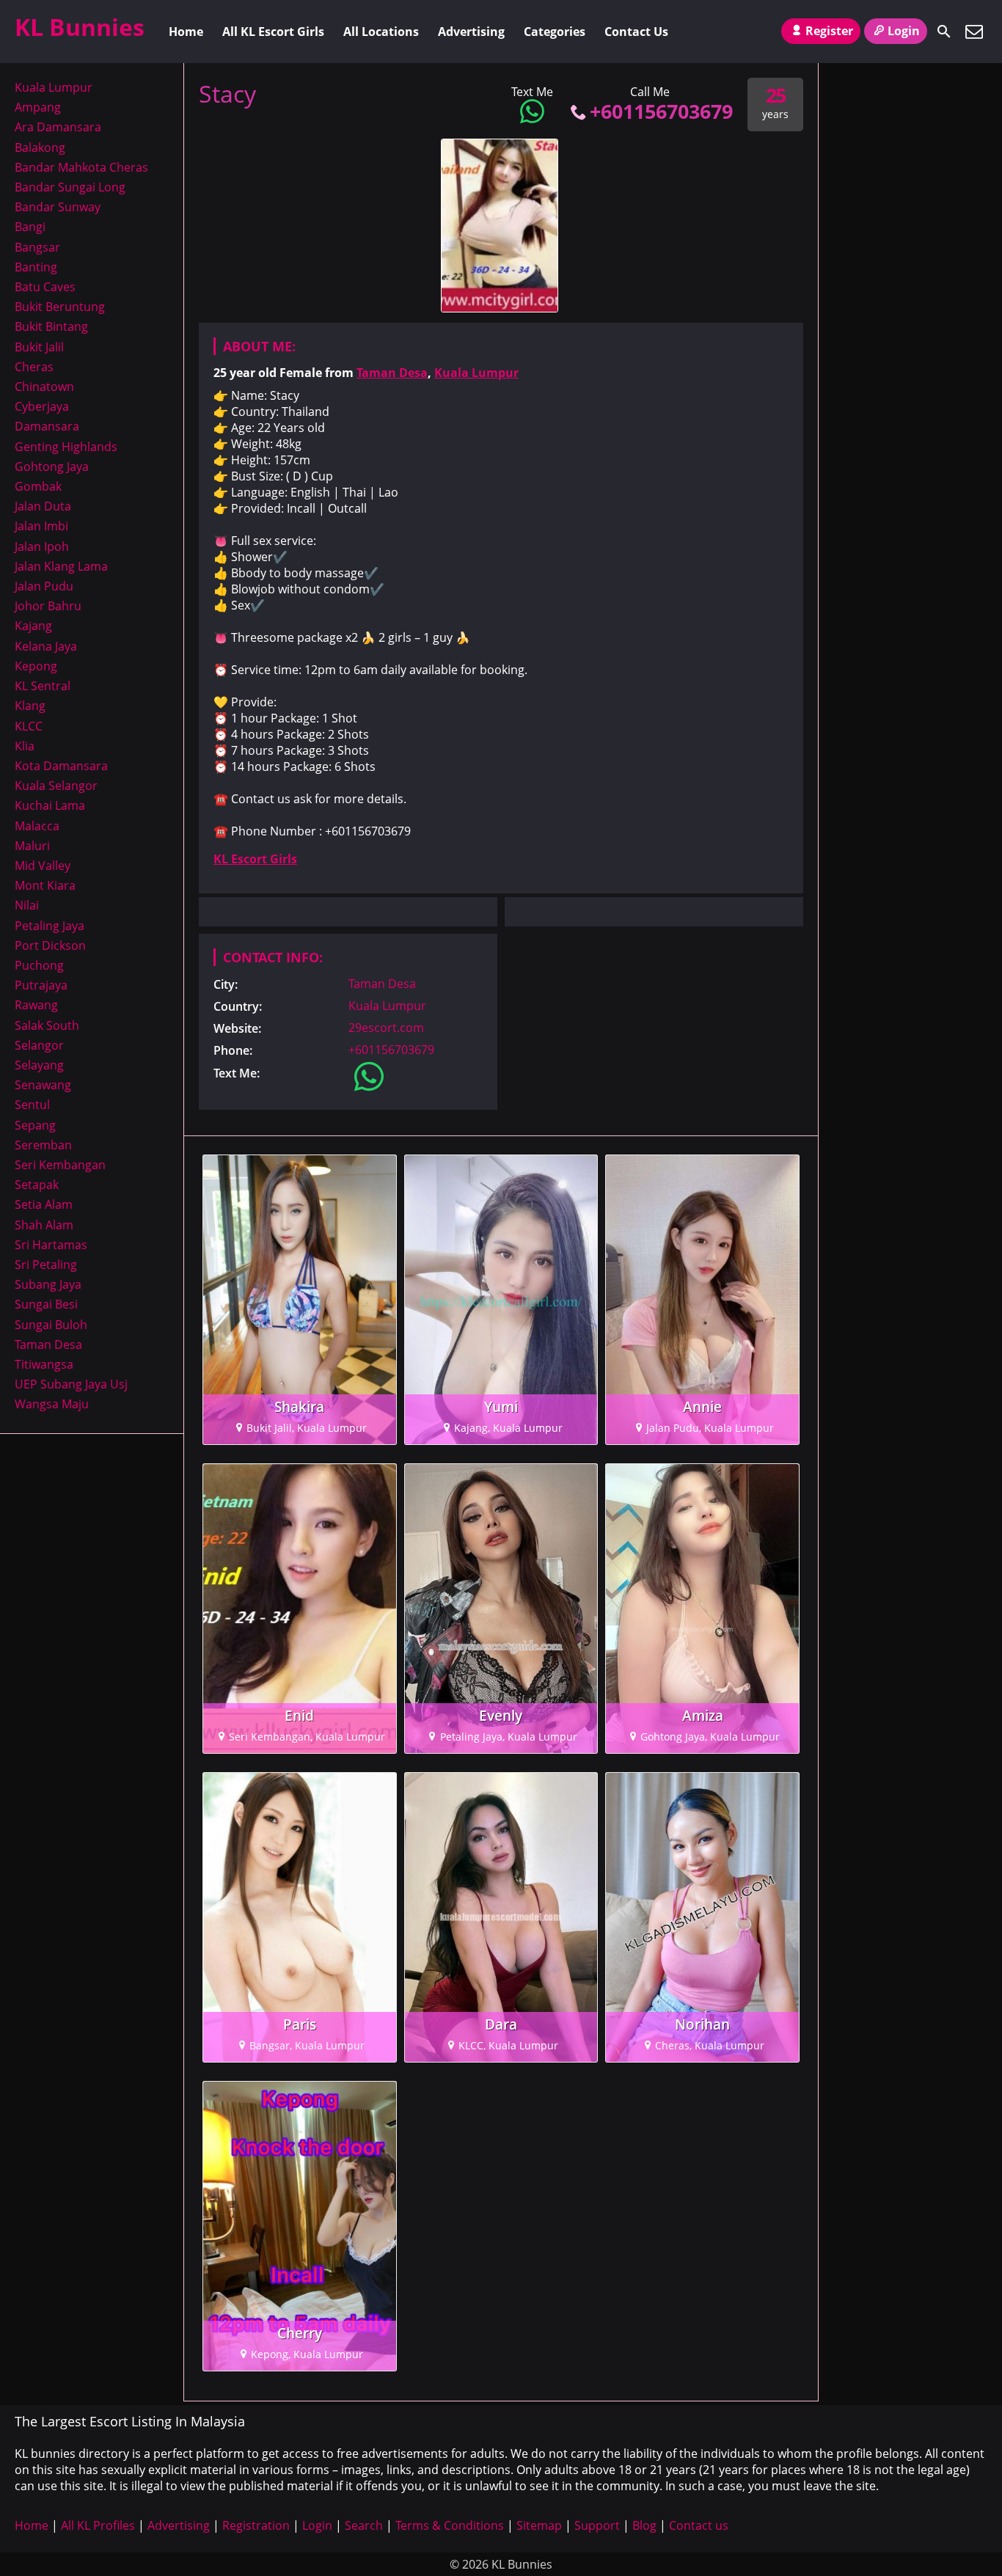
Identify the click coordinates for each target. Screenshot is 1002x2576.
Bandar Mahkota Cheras (81, 167)
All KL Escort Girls (273, 32)
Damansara (47, 426)
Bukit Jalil (39, 347)
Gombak (38, 486)
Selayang (39, 1065)
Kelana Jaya (46, 646)
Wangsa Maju (52, 1404)
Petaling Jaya (50, 926)
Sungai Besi (46, 1304)
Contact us (699, 2525)
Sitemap (539, 2525)
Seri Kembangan (60, 1165)
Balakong (40, 147)
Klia (25, 746)
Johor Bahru (48, 606)
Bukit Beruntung (60, 307)
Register (829, 31)
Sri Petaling (46, 1265)
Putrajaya (41, 985)
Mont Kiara (45, 885)
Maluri (32, 846)
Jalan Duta (43, 506)
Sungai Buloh (51, 1325)
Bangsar (37, 247)
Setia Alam (44, 1204)
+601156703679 (661, 111)
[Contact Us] (974, 32)
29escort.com (386, 1028)
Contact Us (636, 32)
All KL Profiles (98, 2525)
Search (364, 2525)
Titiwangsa (44, 1364)
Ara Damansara (58, 127)
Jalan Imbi (41, 526)
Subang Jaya (48, 1284)
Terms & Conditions (450, 2525)
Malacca (37, 826)
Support (597, 2525)
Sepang (35, 1125)
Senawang (43, 1085)
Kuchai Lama (50, 805)
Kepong (36, 666)
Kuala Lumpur (476, 373)
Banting (36, 267)
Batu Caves (45, 287)
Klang (30, 706)
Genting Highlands (66, 447)
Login (904, 31)
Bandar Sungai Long (70, 187)
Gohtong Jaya (52, 466)
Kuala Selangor (56, 786)
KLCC (29, 726)
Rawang (36, 1005)
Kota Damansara (61, 766)
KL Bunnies (80, 27)
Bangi (30, 227)
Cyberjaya (42, 406)
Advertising (471, 32)
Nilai (27, 905)
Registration (256, 2525)
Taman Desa (392, 373)
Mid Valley (43, 866)
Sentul (32, 1105)
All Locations (381, 32)
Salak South (47, 1025)
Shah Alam (44, 1225)
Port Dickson (50, 945)
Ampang (38, 107)
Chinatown (44, 387)
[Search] (944, 32)
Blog (644, 2525)
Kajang (33, 626)
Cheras (34, 367)
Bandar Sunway (58, 207)
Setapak (37, 1185)
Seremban (43, 1145)
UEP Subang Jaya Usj (71, 1384)
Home (186, 32)
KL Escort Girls (255, 859)
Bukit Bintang (51, 326)
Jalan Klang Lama (61, 566)
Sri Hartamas (51, 1245)
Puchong (39, 965)
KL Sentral (43, 686)
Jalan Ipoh (42, 546)
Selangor (39, 1045)
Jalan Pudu (44, 586)
